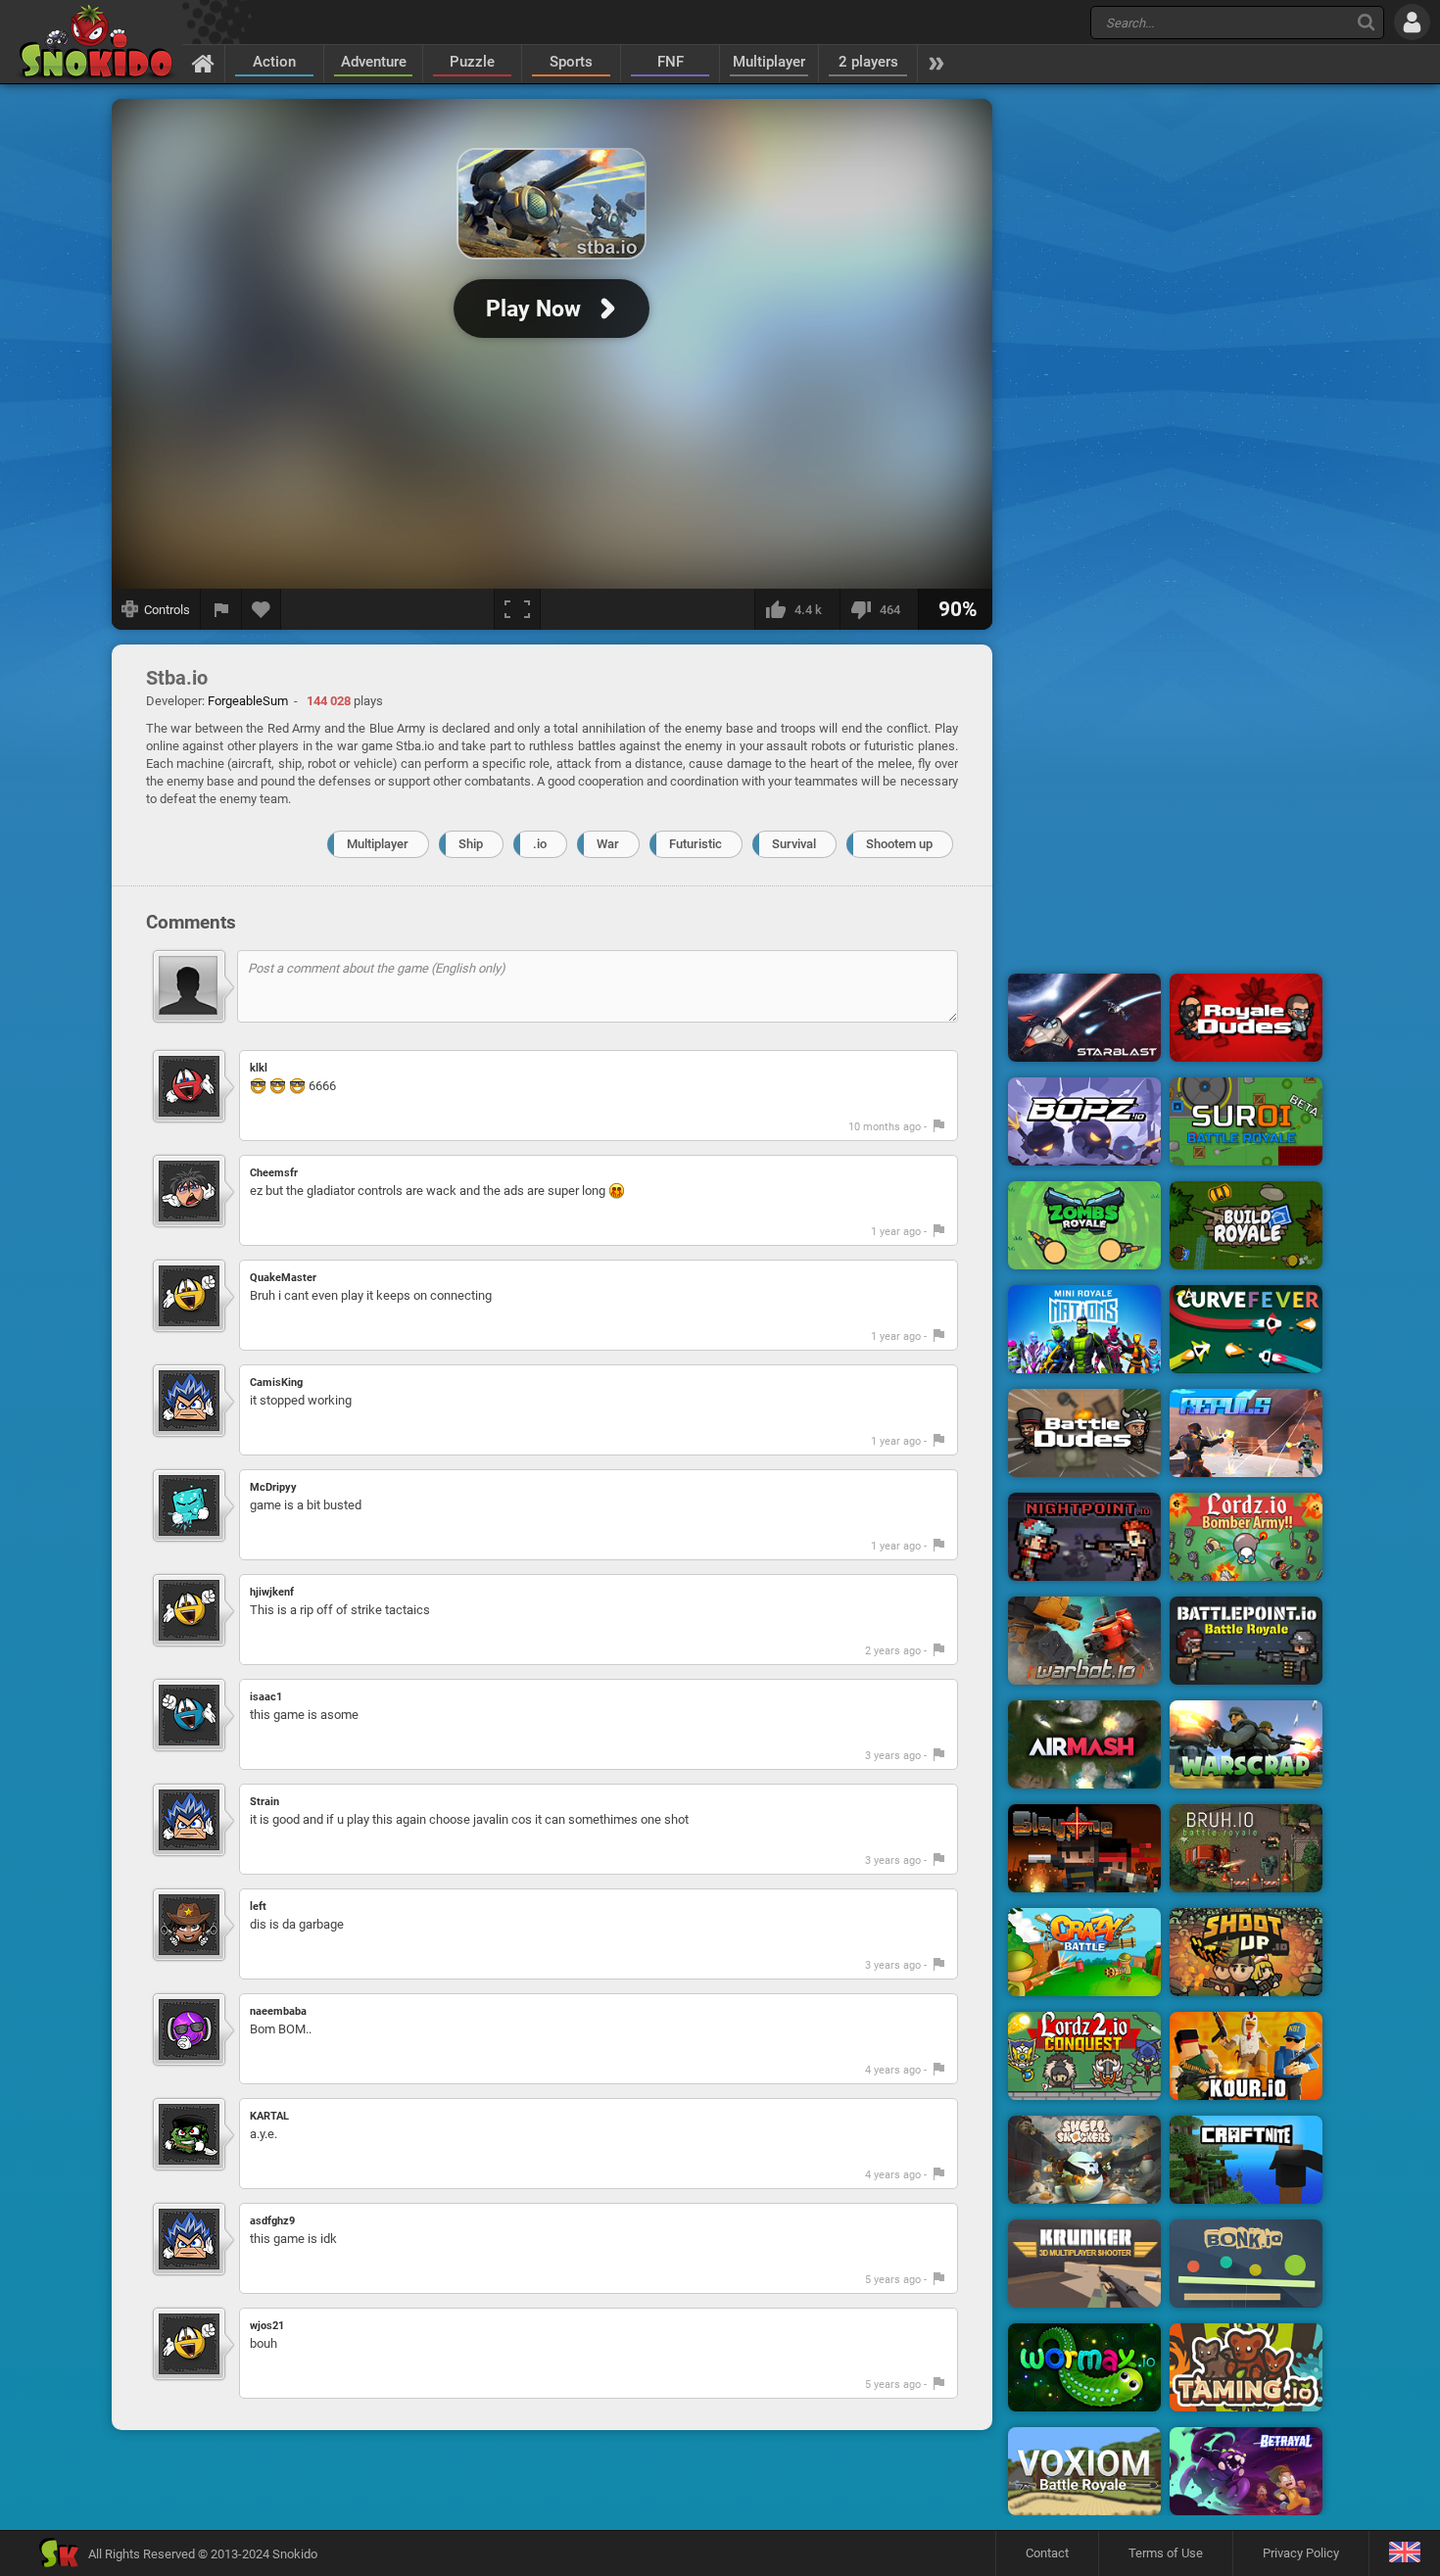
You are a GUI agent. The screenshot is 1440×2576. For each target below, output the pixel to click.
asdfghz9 (272, 2221)
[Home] (203, 63)
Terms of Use (1166, 2553)
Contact (1047, 2553)
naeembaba (278, 2011)
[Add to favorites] (262, 609)
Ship (471, 844)
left (258, 1907)
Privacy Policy (1301, 2553)
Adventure (374, 62)
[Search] (1366, 22)
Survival (794, 844)
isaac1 (266, 1697)
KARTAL (269, 2116)
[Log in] (1412, 22)
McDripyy (273, 1487)
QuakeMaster (283, 1278)
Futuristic (696, 844)
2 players (868, 62)
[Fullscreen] (517, 609)
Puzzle (472, 62)
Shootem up (899, 844)
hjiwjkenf (272, 1592)
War (608, 844)
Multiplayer (769, 62)
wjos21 (267, 2326)
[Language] (1404, 2553)
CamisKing (276, 1383)
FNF (671, 62)
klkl (259, 1068)
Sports (571, 62)
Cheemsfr (274, 1173)
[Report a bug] (221, 609)
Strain (264, 1802)
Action (274, 62)
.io (540, 844)
